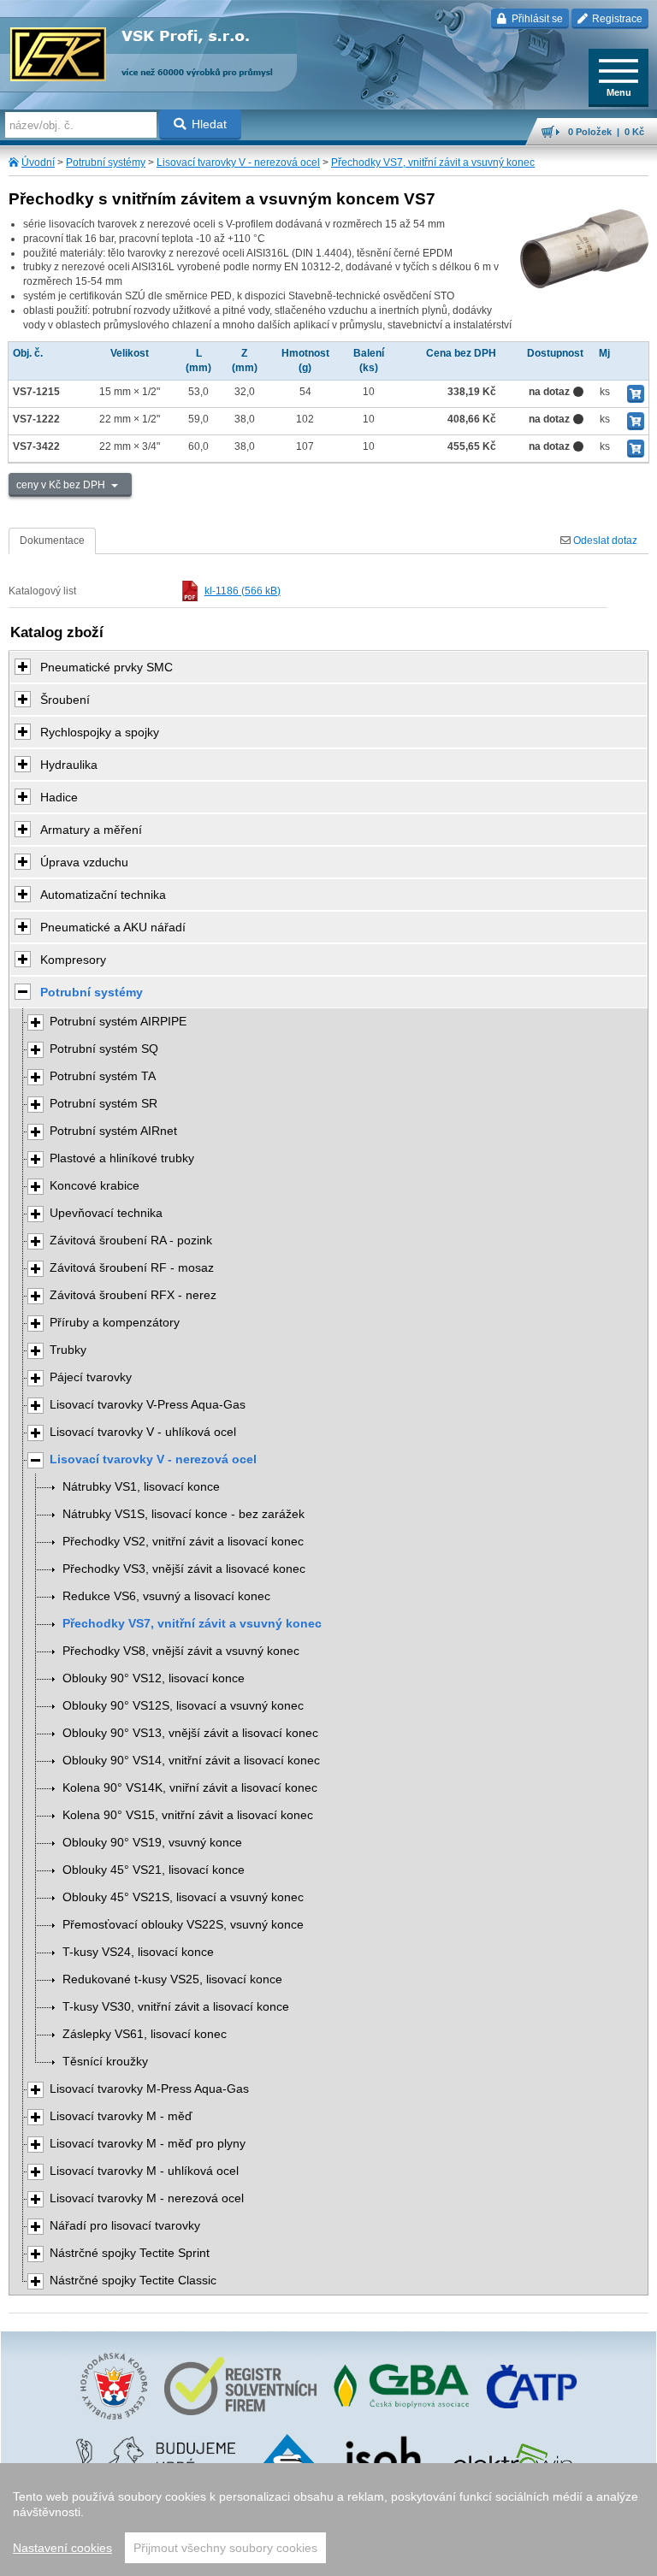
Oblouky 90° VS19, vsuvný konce (152, 1843)
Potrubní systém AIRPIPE (118, 1022)
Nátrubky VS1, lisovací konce (141, 1487)
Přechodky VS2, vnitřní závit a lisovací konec (183, 1542)
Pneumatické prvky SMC (107, 667)
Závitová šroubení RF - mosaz (132, 1268)
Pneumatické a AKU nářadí (113, 927)
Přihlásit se (536, 19)
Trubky (68, 1350)
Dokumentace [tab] (52, 541)
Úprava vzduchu (84, 862)
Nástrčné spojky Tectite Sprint (130, 2253)
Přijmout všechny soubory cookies (225, 2548)
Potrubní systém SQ (104, 1049)
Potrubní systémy (106, 162)
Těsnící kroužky (105, 2062)
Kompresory (73, 960)
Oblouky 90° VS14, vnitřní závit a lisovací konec (191, 1761)
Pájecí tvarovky (91, 1377)
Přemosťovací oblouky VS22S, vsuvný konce (183, 1925)
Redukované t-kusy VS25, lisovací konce (172, 1979)
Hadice (59, 797)
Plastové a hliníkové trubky (122, 1158)
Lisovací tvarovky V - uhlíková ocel (143, 1432)
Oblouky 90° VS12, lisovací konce (154, 1678)
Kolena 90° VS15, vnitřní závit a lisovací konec (188, 1815)
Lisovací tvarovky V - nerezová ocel (238, 162)
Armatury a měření (91, 830)
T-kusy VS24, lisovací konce (138, 1952)
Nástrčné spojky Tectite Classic (133, 2281)
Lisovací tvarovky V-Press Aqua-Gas (148, 1405)
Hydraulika (69, 765)
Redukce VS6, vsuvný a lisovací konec (166, 1596)
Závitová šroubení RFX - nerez (133, 1295)
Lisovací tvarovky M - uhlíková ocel (144, 2171)
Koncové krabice (95, 1186)
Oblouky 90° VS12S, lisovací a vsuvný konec (183, 1706)
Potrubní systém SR (104, 1104)
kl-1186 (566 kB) (243, 591)
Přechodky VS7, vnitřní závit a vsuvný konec (433, 162)
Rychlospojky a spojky (100, 732)
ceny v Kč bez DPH (62, 485)
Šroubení (65, 700)
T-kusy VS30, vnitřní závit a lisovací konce (176, 2007)
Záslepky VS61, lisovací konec (145, 2034)
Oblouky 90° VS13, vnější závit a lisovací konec (190, 1733)
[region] (328, 2520)
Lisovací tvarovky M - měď (121, 2116)
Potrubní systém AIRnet (113, 1131)
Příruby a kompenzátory (115, 1323)
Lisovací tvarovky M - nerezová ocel (147, 2198)
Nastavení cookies (62, 2548)
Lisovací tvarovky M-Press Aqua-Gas (149, 2089)
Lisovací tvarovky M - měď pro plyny (148, 2144)
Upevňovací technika (106, 1213)
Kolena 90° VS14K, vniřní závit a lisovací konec (190, 1788)
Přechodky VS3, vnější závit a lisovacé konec (184, 1569)
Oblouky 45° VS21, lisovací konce (154, 1870)
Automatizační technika (103, 895)
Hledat (209, 124)
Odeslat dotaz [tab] (604, 541)
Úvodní (38, 162)
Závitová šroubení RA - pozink (131, 1241)
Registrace (616, 19)
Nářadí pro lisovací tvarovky (125, 2226)
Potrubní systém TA (103, 1076)
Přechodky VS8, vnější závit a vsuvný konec (181, 1651)
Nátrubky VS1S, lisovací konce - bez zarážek (183, 1514)
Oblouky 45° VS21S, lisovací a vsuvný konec (183, 1897)
